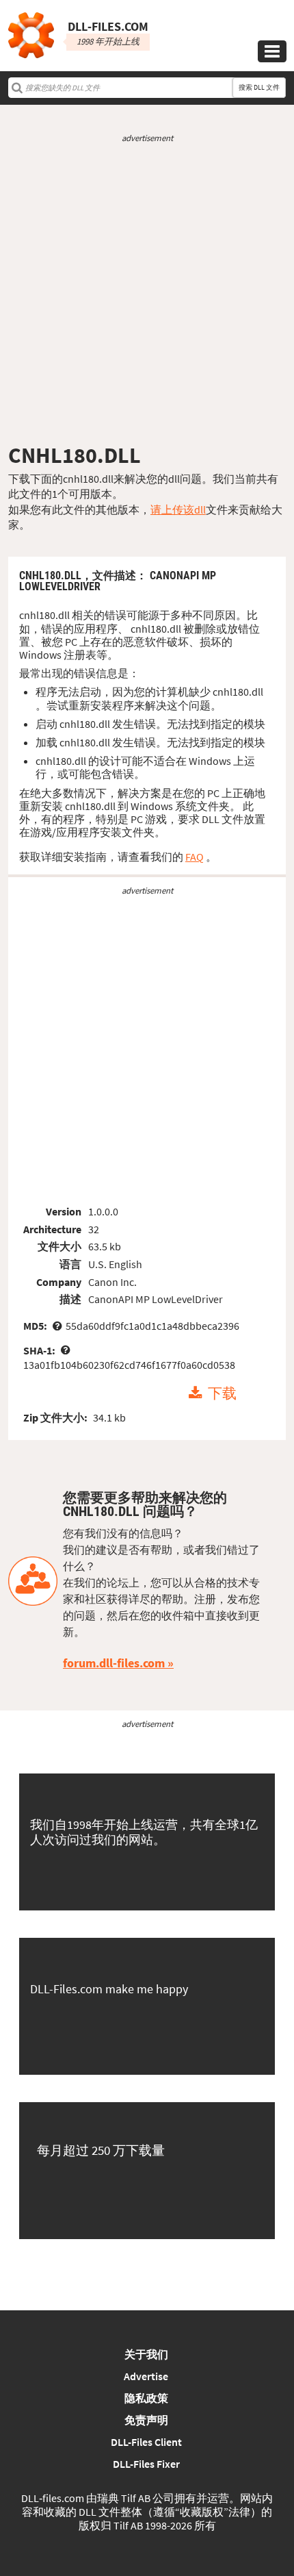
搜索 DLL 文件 (259, 87)
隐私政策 (146, 2398)
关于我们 (146, 2354)
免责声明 (146, 2420)
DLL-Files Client (146, 2442)
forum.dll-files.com (114, 1663)
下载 (222, 1393)
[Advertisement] (147, 293)
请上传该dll (178, 509)
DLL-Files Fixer (146, 2464)
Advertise (146, 2376)
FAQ (195, 857)
